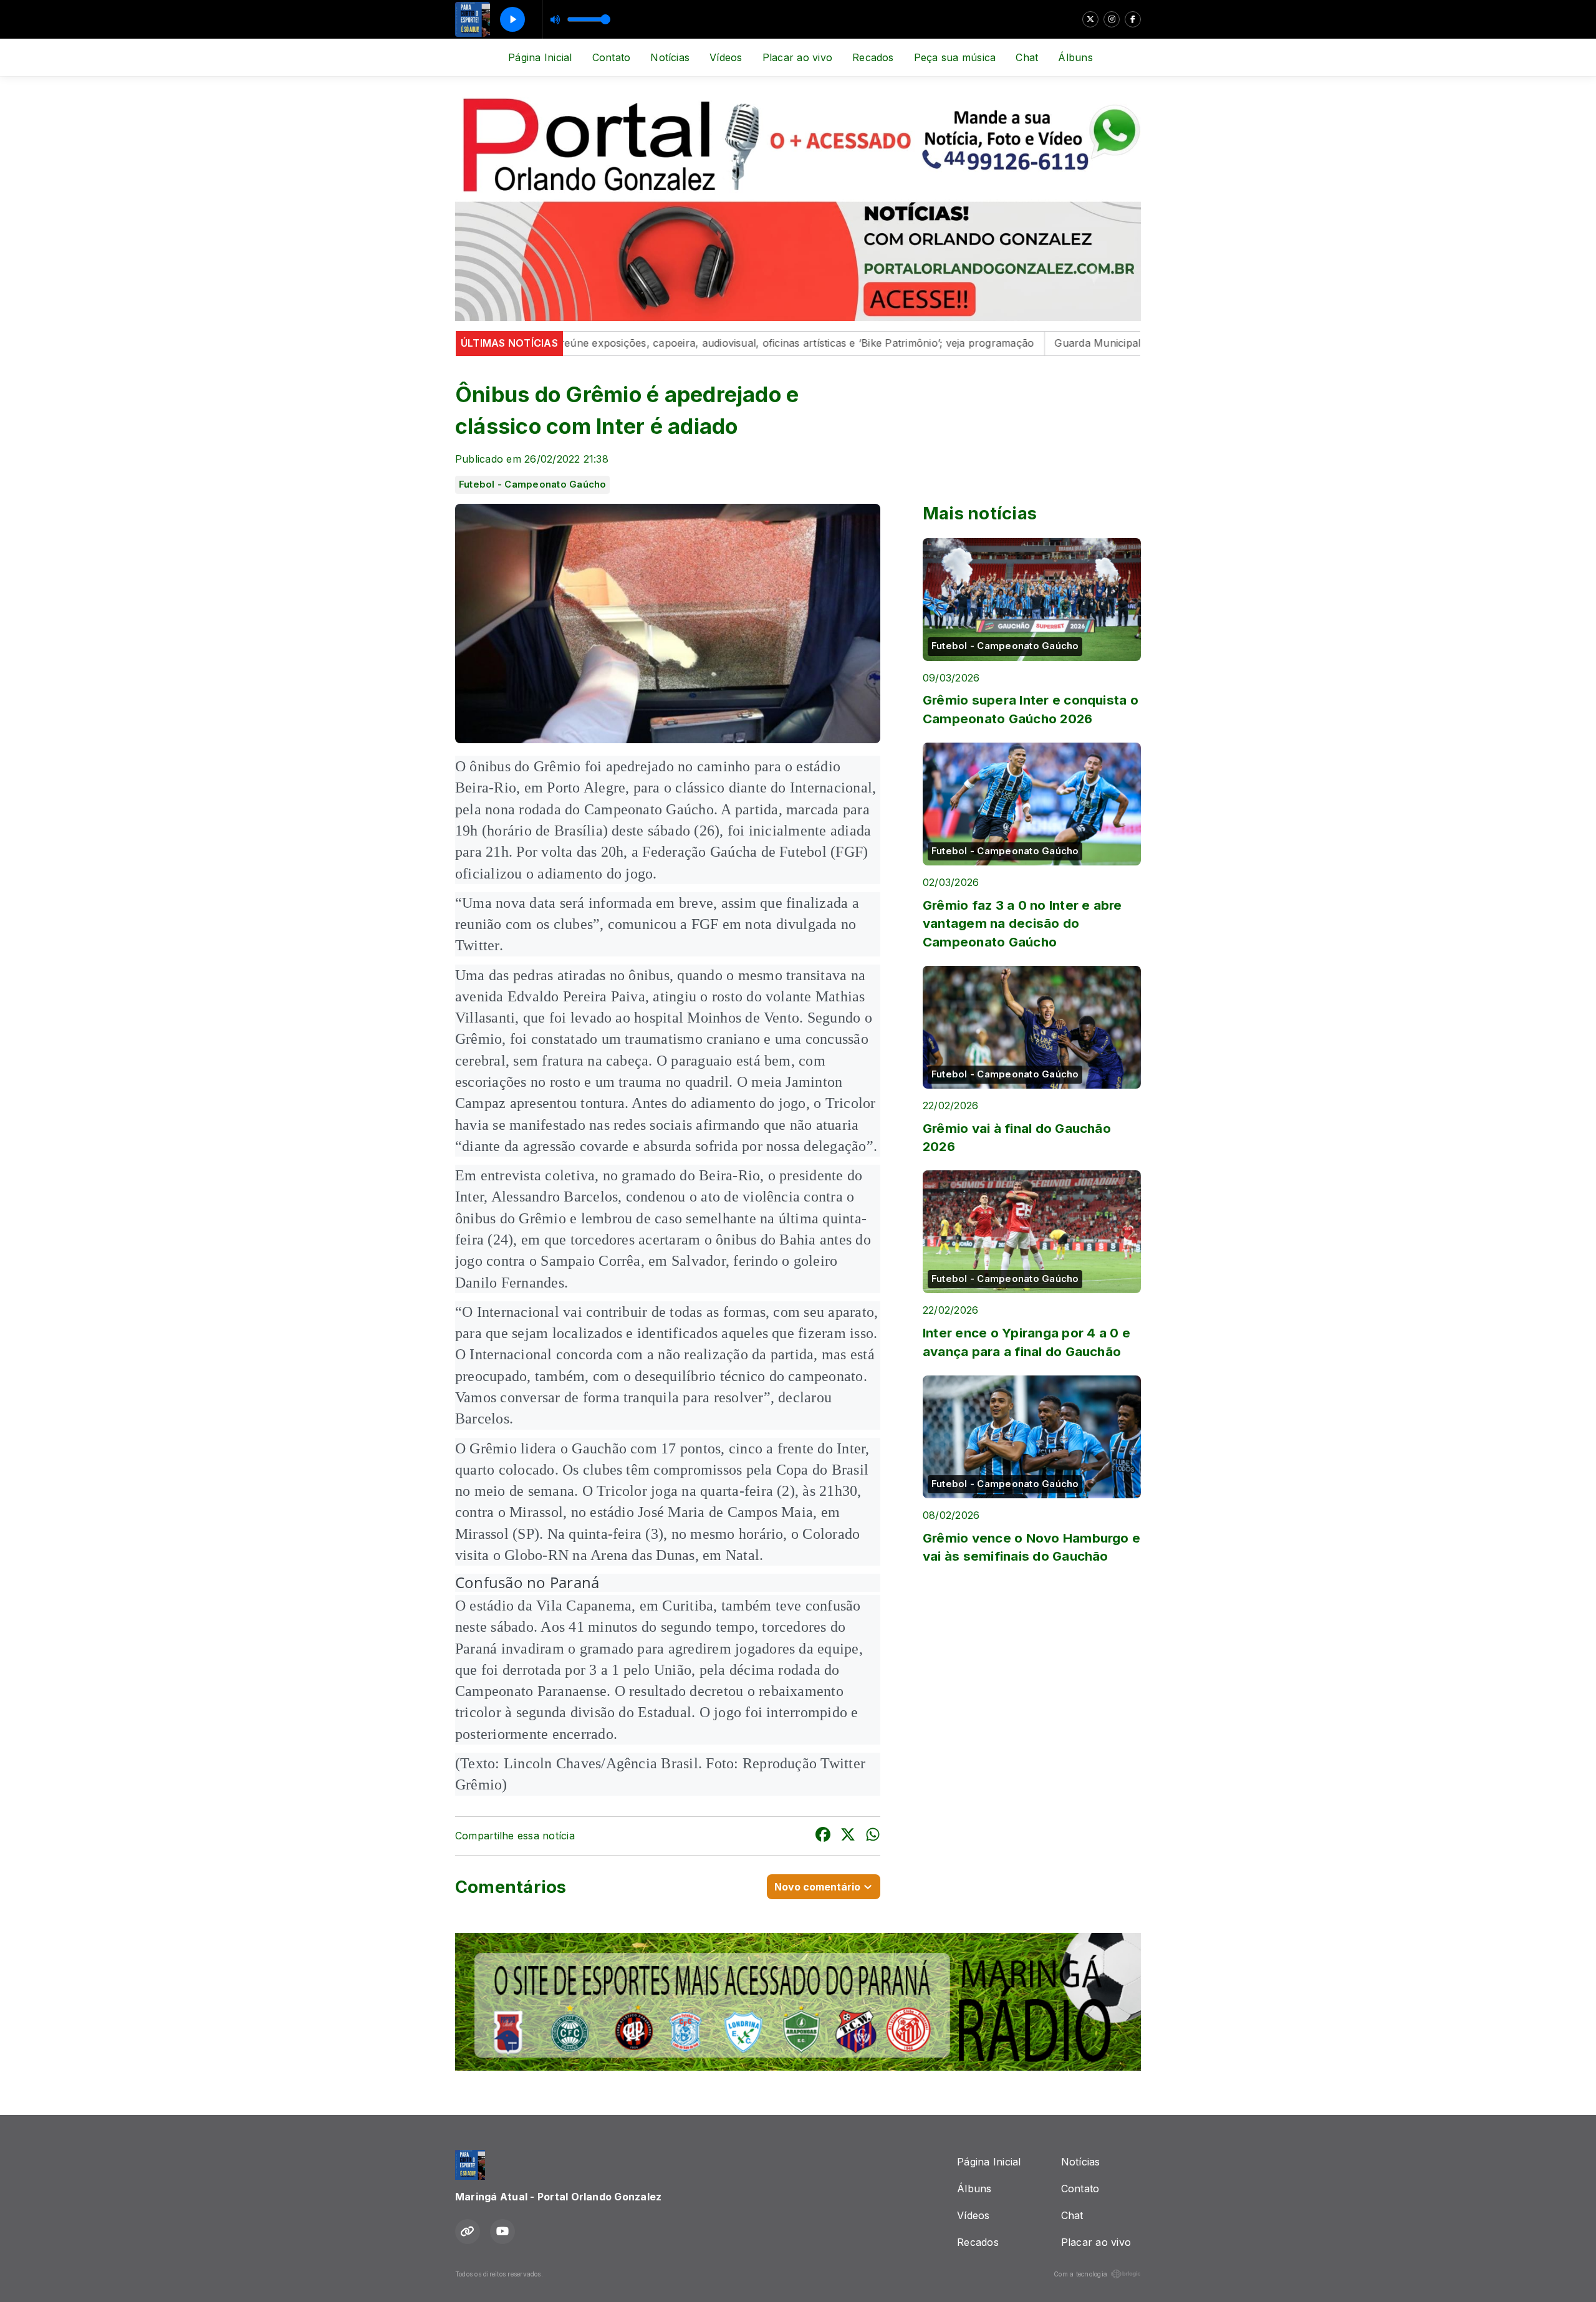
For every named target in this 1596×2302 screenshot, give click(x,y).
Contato (612, 57)
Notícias (670, 57)
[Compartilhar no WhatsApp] (873, 1836)
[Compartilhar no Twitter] (848, 1836)
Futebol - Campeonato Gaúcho (532, 484)
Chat (1027, 57)
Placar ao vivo (797, 57)
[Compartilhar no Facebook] (823, 1836)
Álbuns (1075, 57)
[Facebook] (1133, 19)
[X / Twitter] (1090, 19)
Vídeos (726, 57)
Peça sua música (955, 57)
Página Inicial (540, 57)
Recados (873, 57)
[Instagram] (1112, 19)
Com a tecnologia (1080, 2274)
